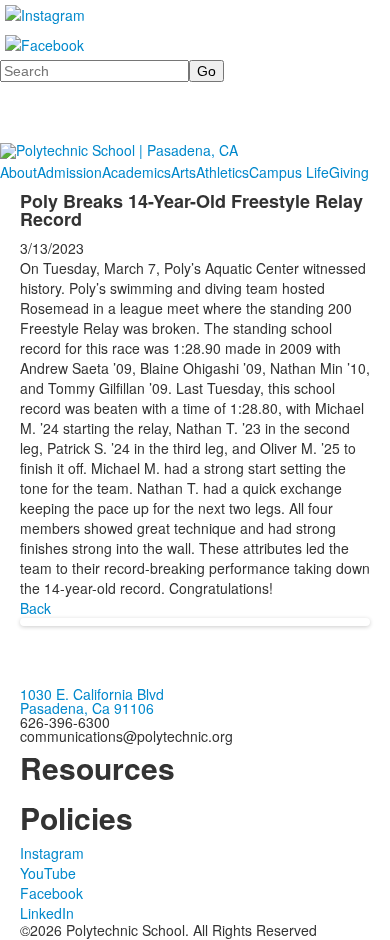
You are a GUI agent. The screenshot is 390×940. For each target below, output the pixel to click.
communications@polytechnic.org (126, 736)
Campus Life (289, 172)
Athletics (222, 172)
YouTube (48, 873)
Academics (136, 172)
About (18, 172)
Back (35, 608)
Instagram (52, 853)
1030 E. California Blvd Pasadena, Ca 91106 (92, 701)
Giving (349, 172)
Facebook (51, 893)
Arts (183, 172)
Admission (69, 172)
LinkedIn (47, 913)
